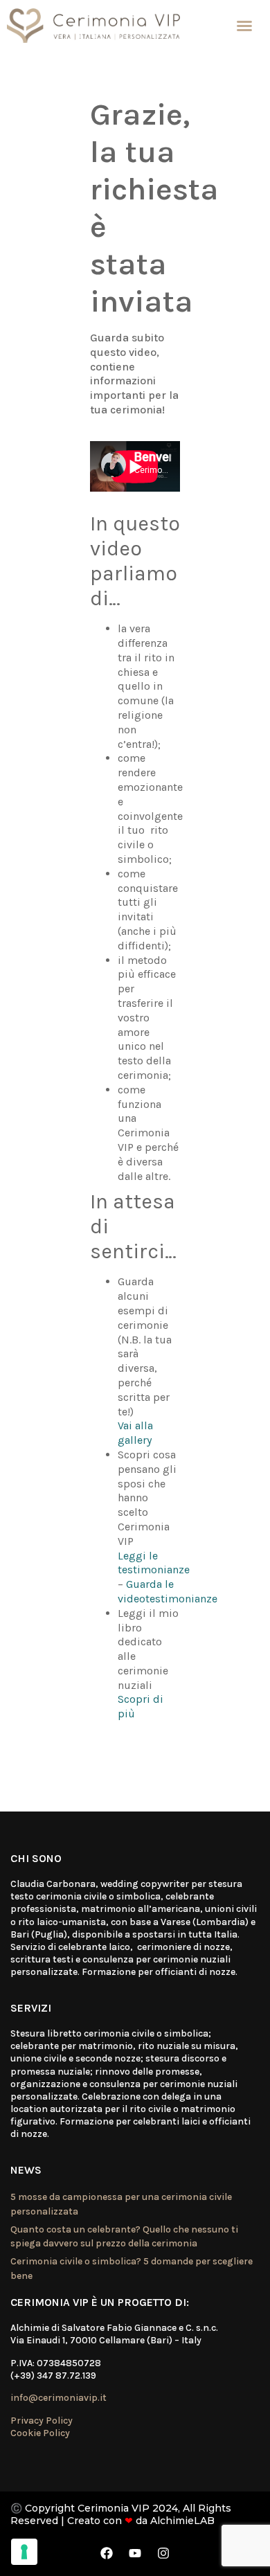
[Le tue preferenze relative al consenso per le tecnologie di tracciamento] (24, 2552)
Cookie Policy (40, 2433)
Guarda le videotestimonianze (168, 1591)
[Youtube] (135, 2553)
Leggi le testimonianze (154, 1563)
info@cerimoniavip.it (58, 2398)
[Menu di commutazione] (244, 26)
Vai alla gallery (135, 1433)
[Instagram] (163, 2553)
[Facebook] (107, 2553)
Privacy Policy (42, 2421)
